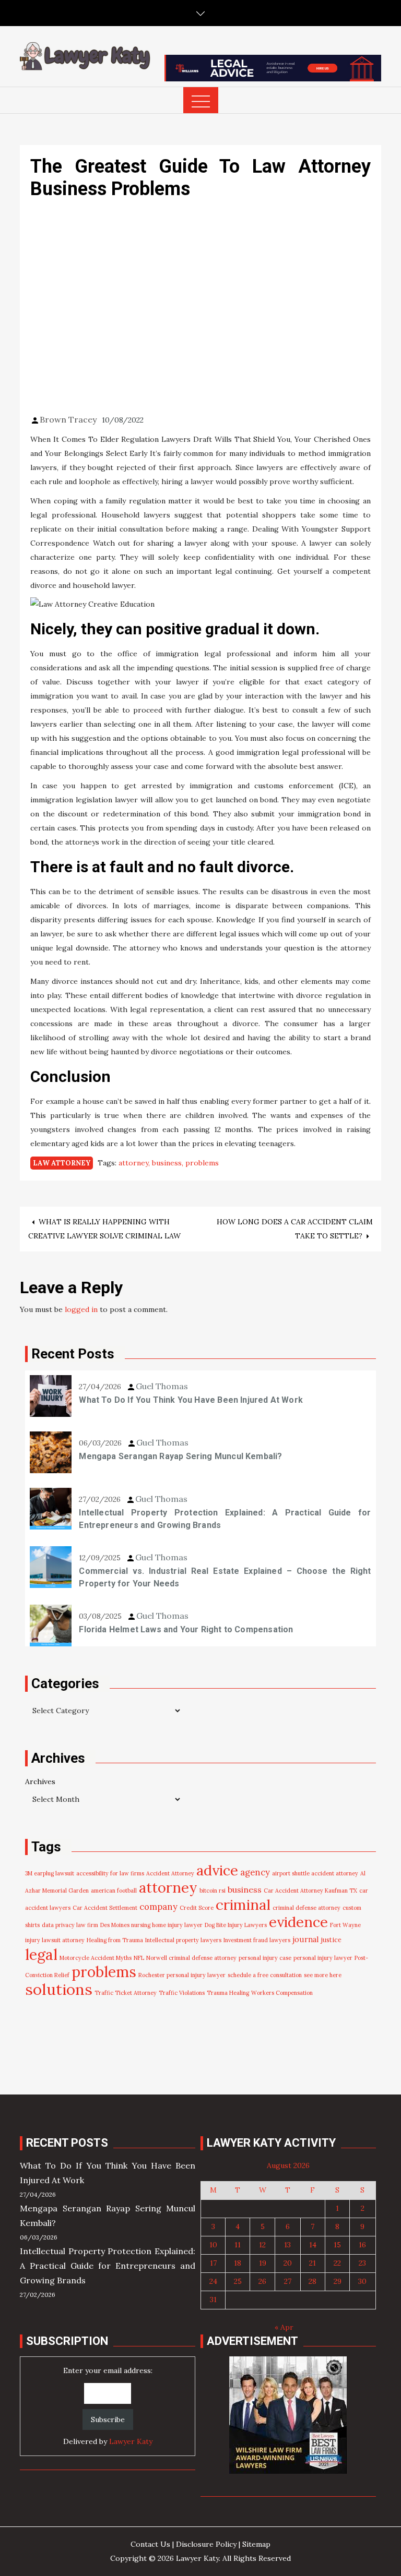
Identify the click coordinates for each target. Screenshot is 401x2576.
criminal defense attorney (306, 1908)
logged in (81, 1309)
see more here (323, 1975)
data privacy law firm (70, 1925)
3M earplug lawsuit (50, 1873)
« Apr (284, 2327)
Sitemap (256, 2544)
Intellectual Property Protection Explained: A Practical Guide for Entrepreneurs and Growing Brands (225, 1519)
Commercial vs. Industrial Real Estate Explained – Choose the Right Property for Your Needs (225, 1577)
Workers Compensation (282, 1993)
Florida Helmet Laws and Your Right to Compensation (186, 1629)
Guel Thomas (162, 1386)
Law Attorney (62, 1163)
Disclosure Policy (206, 2544)
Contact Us (150, 2544)
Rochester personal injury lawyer (182, 1975)
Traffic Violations (182, 1993)
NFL (139, 1958)
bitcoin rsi (213, 1891)
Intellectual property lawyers (183, 1940)
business (167, 1163)
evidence (298, 1922)
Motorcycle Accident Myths (96, 1958)
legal (41, 1954)
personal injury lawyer (323, 1958)
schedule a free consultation (265, 1975)
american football (114, 1891)
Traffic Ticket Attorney (126, 1993)
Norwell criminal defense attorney (191, 1958)
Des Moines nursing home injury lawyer (151, 1925)
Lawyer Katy (131, 2441)
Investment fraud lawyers (257, 1940)
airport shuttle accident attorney (315, 1873)
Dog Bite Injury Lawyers (236, 1925)
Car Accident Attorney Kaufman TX (310, 1891)
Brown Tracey (68, 419)
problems (202, 1163)
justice (331, 1940)
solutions (59, 1989)
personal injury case (265, 1958)
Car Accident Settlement (105, 1908)
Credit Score (197, 1908)
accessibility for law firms (110, 1873)
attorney (133, 1163)
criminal (243, 1905)
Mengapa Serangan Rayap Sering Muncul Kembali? (180, 1456)
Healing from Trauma (115, 1940)
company (158, 1907)
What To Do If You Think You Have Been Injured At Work (191, 1400)
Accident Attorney (170, 1873)
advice (217, 1870)
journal (306, 1939)
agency (255, 1872)
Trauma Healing (228, 1993)
